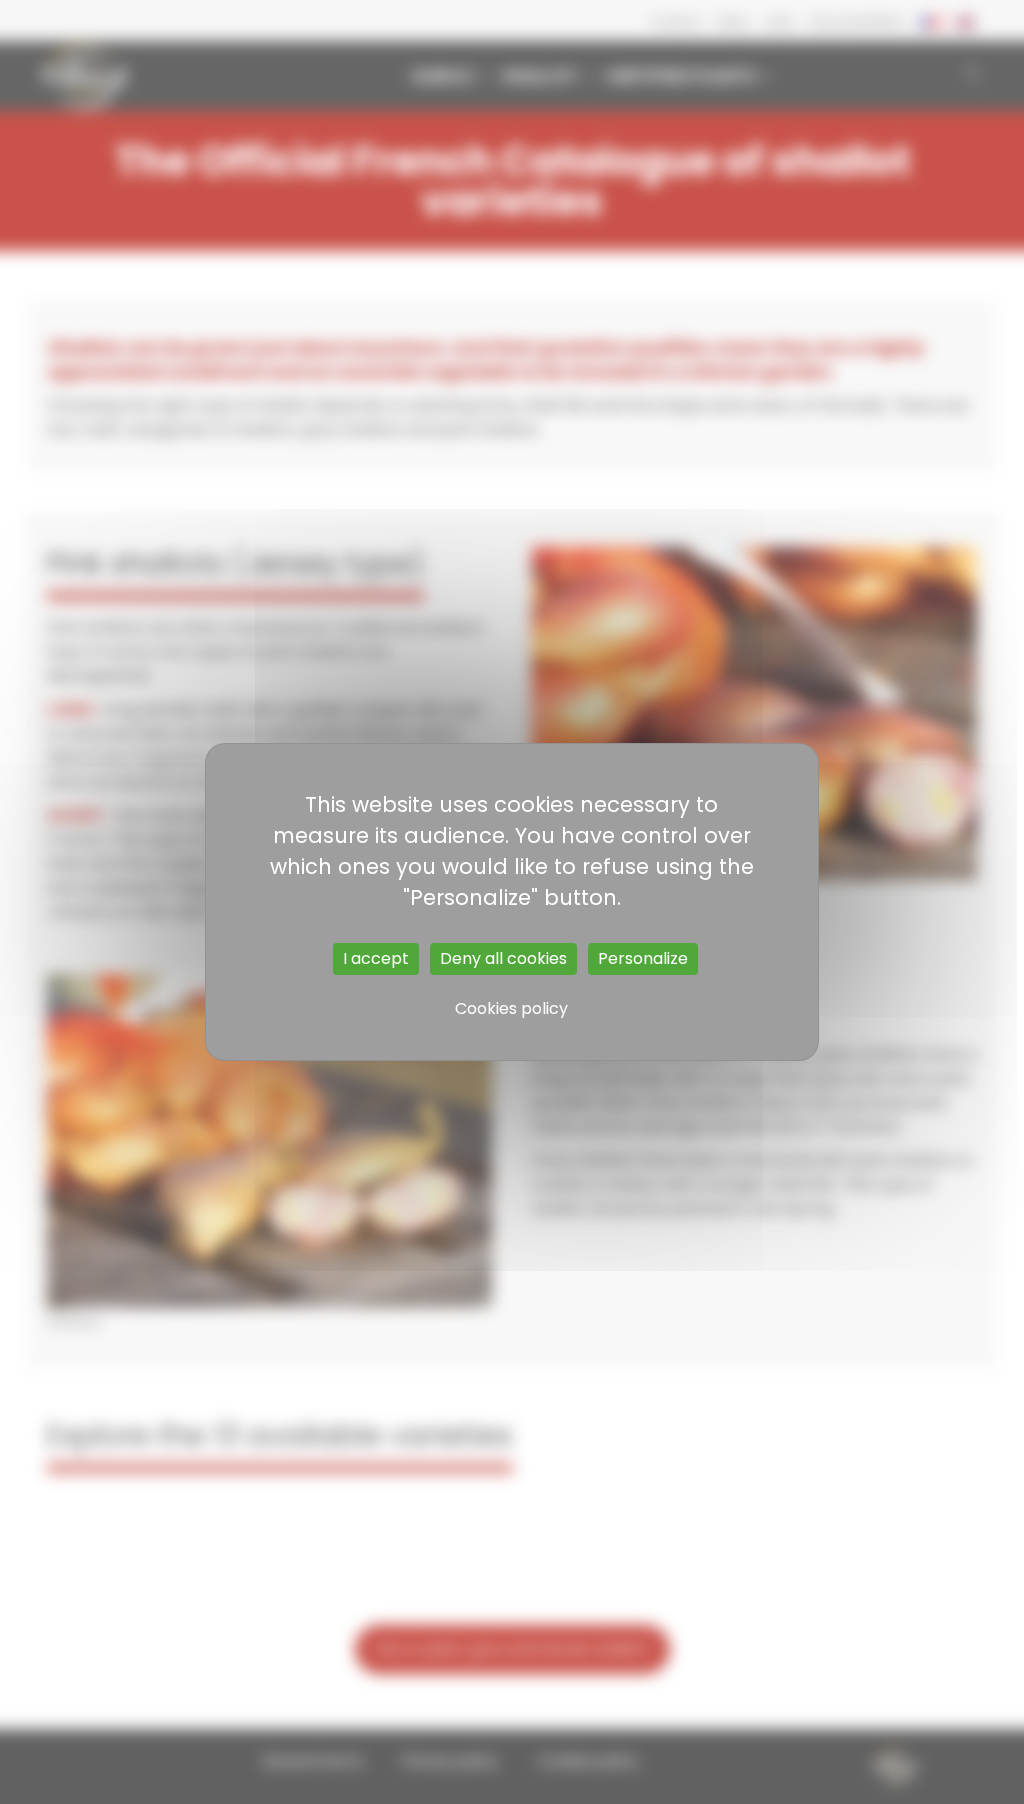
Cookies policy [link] (511, 1008)
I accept (376, 958)
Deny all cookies (503, 958)
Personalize (643, 958)
